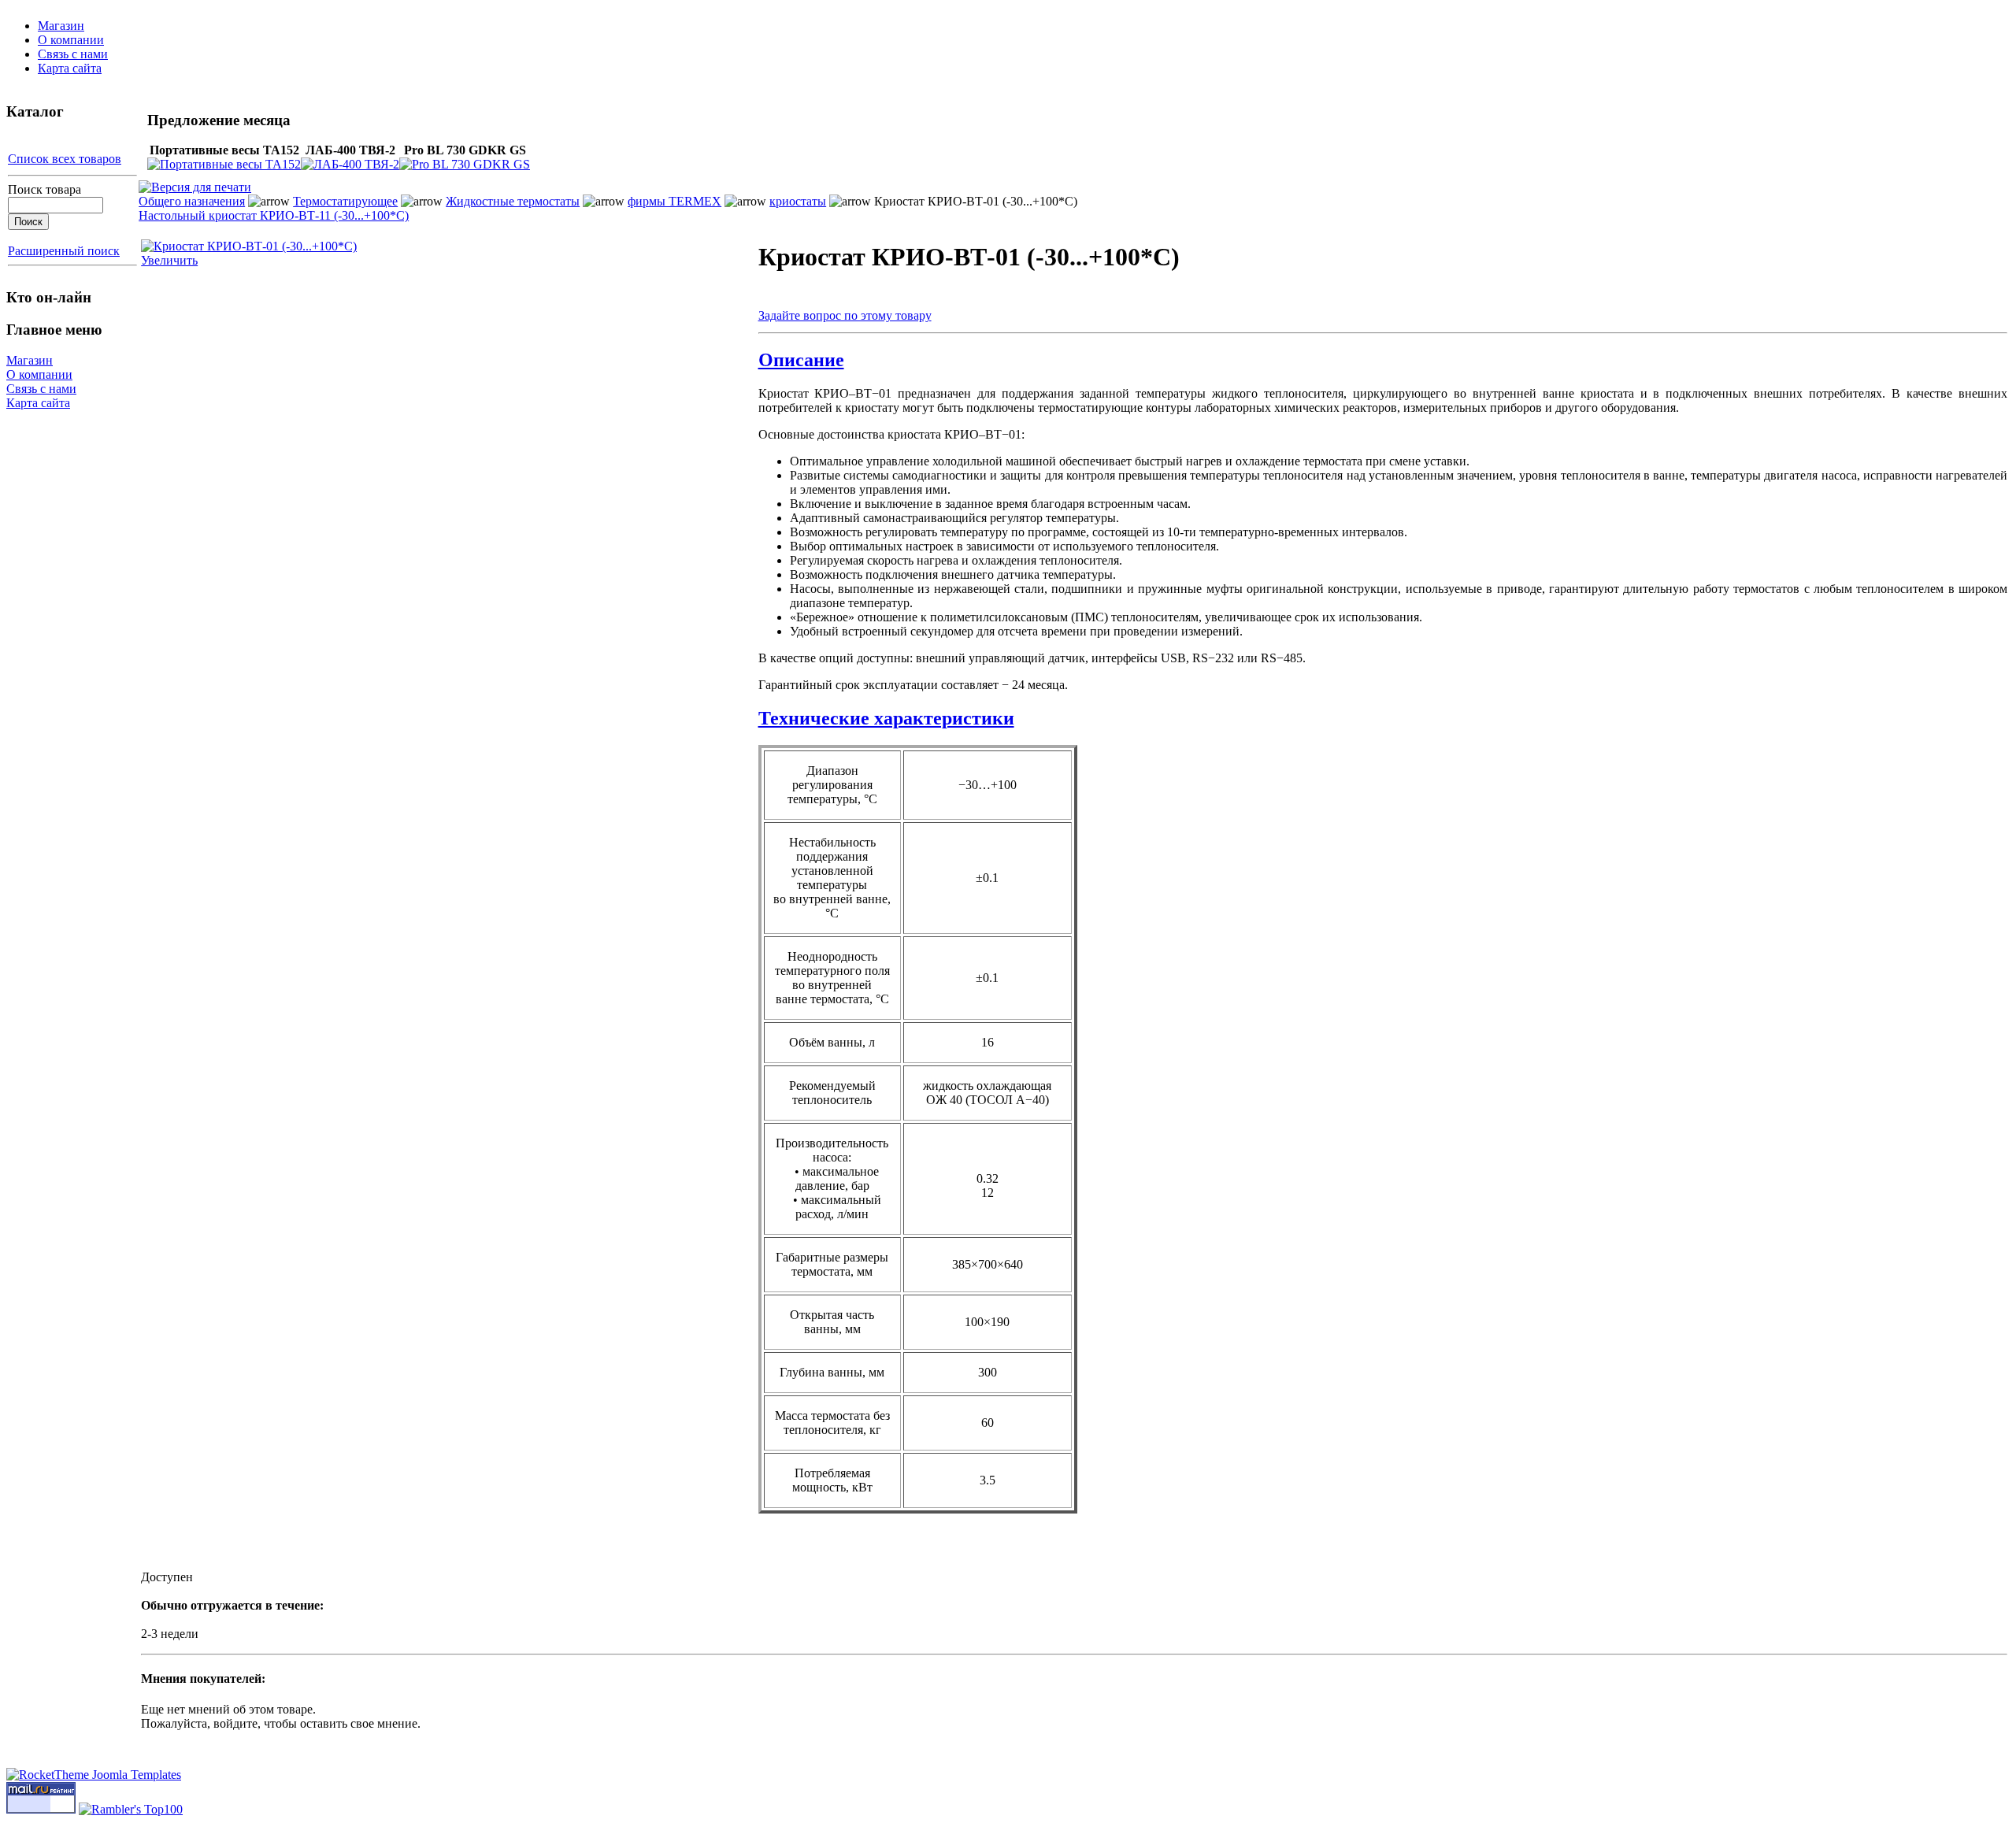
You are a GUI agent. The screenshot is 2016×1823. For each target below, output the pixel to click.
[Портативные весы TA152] (224, 164)
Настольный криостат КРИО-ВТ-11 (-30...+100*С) (274, 215)
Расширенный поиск (64, 251)
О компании (71, 40)
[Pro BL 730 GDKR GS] (465, 164)
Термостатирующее (345, 201)
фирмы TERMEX (674, 201)
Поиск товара (44, 189)
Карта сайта (70, 68)
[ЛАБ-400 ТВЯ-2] (350, 164)
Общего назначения (192, 201)
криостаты (798, 201)
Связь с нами (73, 54)
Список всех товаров (65, 159)
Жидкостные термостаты (513, 201)
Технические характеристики (886, 718)
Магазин (61, 26)
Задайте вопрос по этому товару (845, 315)
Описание (801, 360)
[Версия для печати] (195, 183)
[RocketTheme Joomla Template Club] (94, 1775)
